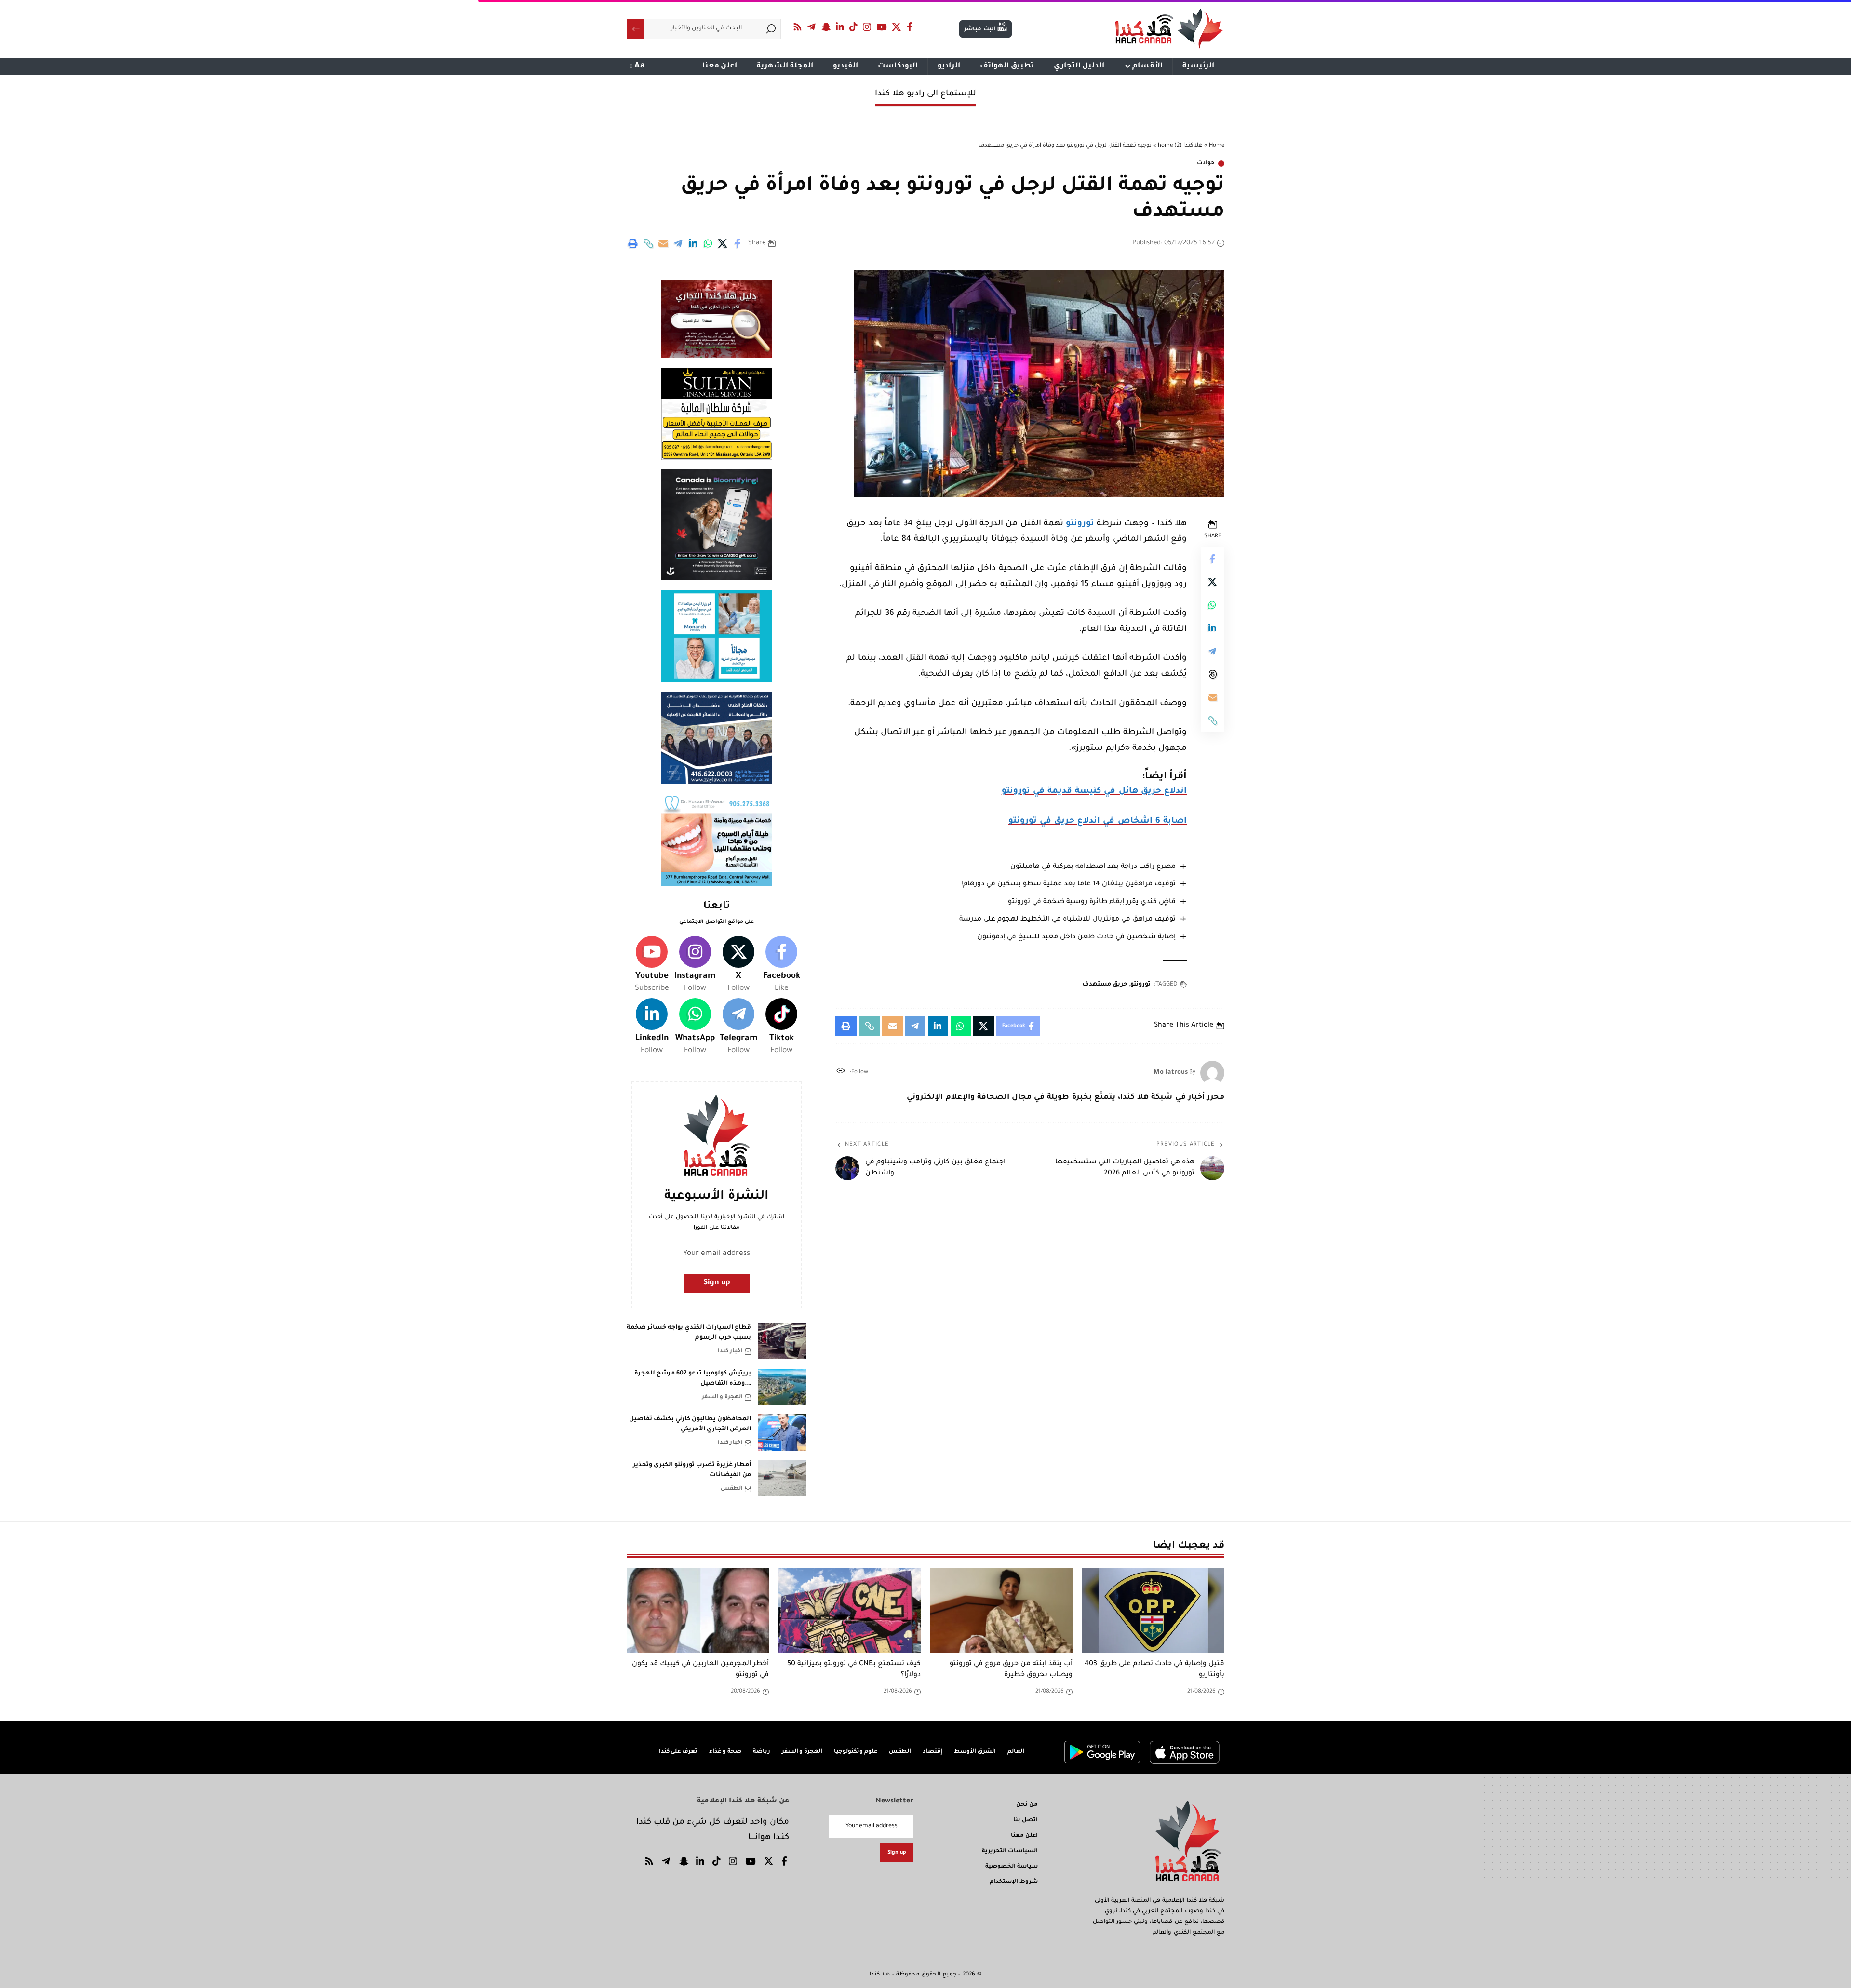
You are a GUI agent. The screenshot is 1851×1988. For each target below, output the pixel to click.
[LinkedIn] (840, 27)
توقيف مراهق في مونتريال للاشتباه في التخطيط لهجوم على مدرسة (1067, 920)
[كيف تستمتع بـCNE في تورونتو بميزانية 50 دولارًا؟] (850, 1610)
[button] (648, 243)
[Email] (663, 243)
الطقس (732, 1489)
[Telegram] (812, 27)
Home (1217, 146)
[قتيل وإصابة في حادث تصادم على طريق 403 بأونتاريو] (1153, 1610)
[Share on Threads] (1213, 674)
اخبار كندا (730, 1352)
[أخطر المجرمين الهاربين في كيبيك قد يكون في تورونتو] (698, 1610)
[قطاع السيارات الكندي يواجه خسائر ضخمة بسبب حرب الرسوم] (782, 1341)
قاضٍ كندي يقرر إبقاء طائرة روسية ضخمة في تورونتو (1092, 902)
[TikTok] (854, 27)
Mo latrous (1171, 1073)
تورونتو (1080, 524)
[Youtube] (652, 965)
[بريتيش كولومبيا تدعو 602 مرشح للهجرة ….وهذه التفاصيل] (782, 1387)
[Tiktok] (781, 1027)
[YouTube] (882, 27)
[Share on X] (723, 243)
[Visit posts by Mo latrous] (1212, 1073)
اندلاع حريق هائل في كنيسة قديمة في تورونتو (1094, 792)
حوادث (1206, 164)
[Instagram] (867, 27)
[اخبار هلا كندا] (1169, 29)
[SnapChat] (826, 27)
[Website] (840, 1073)
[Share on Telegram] (678, 243)
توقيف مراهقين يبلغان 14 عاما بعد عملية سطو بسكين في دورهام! (1068, 884)
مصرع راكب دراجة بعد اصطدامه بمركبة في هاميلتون (1093, 867)
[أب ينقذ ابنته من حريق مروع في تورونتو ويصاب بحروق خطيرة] (1001, 1610)
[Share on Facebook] (738, 243)
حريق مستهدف (1105, 985)
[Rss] (798, 27)
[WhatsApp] (695, 1027)
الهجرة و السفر (722, 1397)
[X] (897, 27)
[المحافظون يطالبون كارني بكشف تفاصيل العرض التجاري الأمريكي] (782, 1433)
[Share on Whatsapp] (708, 243)
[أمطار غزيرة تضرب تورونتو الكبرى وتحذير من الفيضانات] (782, 1478)
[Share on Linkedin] (693, 243)
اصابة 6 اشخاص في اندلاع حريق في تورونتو (1098, 821)
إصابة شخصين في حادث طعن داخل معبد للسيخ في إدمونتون (1076, 937)
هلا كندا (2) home (1180, 146)
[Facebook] (910, 27)
